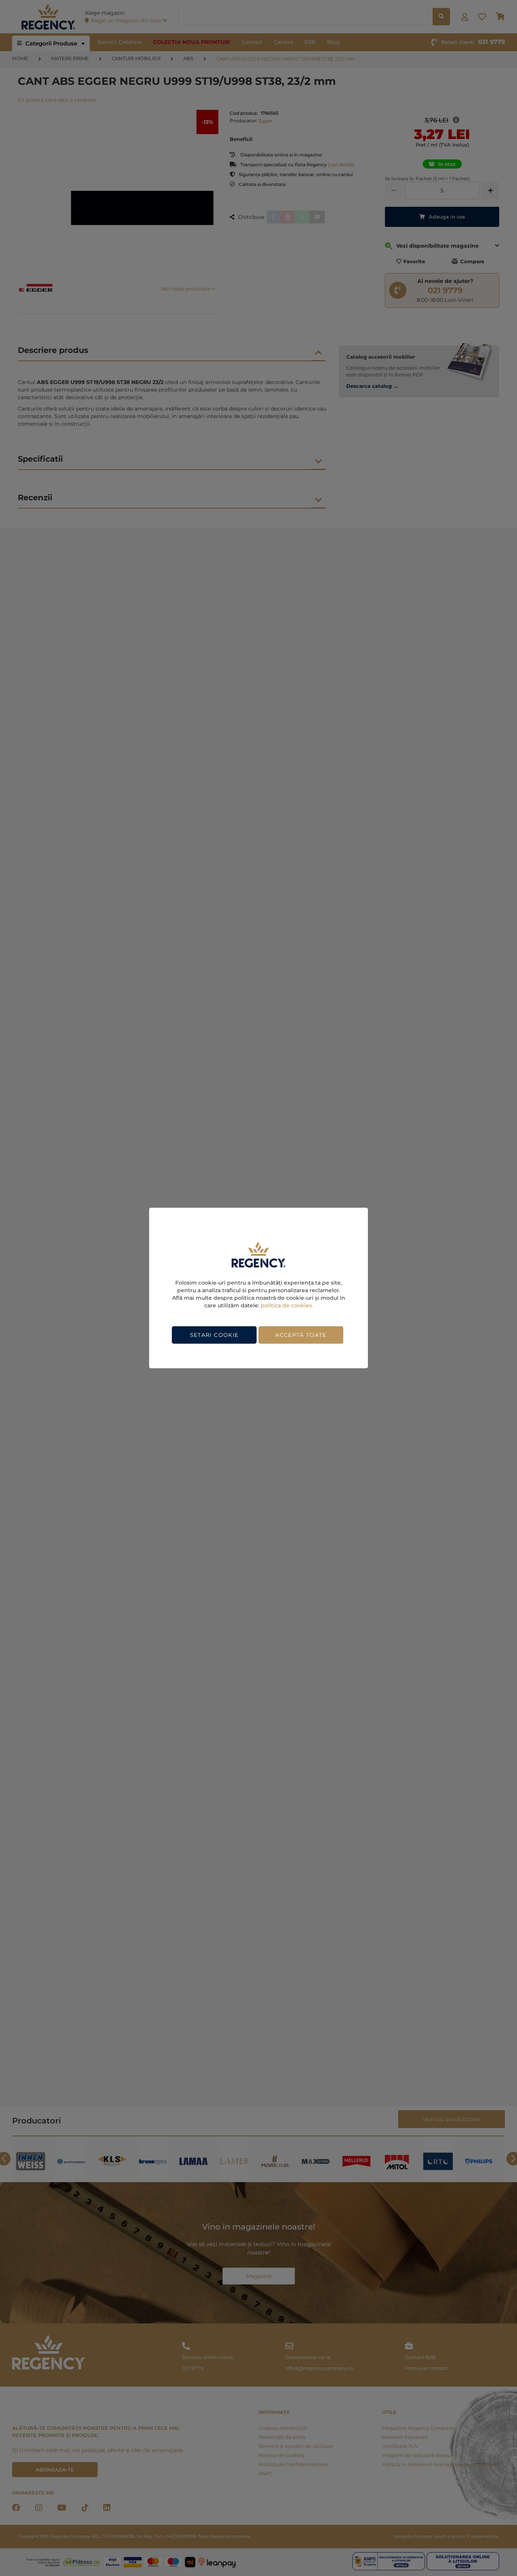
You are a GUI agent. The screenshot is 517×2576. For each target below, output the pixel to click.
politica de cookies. (287, 1305)
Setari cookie (214, 1335)
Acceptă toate (301, 1335)
